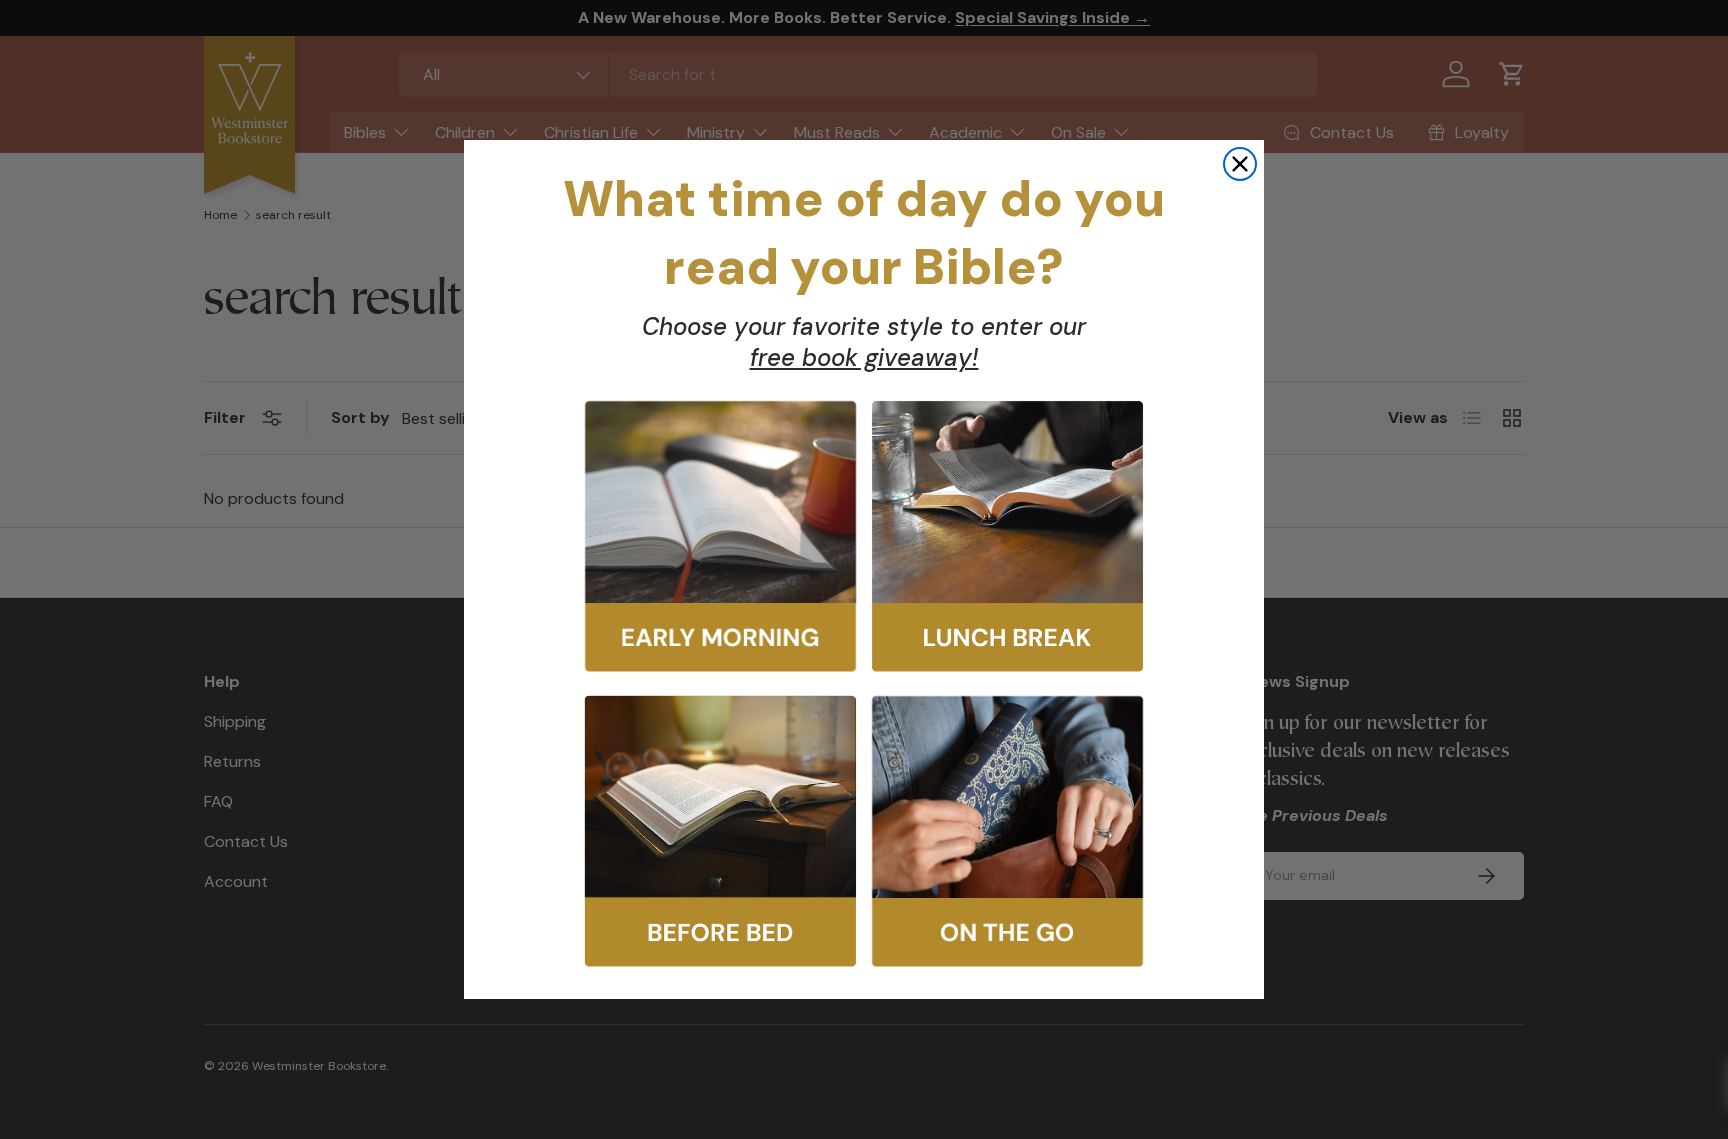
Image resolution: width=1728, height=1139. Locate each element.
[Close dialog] (1240, 164)
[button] (720, 536)
